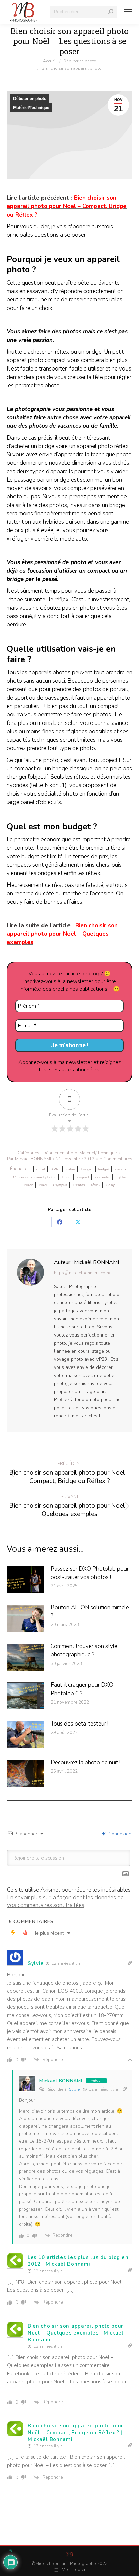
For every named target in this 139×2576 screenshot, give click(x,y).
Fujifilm (120, 1177)
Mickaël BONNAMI (61, 2081)
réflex (96, 1185)
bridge (87, 1169)
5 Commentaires (116, 1159)
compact (82, 1177)
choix (65, 1177)
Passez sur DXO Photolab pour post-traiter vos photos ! (90, 1573)
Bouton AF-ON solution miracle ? (90, 1612)
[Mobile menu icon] (128, 12)
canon (121, 1169)
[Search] (111, 12)
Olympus (60, 1185)
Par (29, 1159)
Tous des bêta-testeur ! (79, 1724)
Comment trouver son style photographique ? (84, 1650)
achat (40, 1169)
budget (104, 1169)
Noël (43, 1185)
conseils (102, 1177)
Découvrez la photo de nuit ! (86, 1762)
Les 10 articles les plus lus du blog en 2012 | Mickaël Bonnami (78, 2261)
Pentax (79, 1185)
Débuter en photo (30, 99)
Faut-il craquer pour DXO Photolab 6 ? (82, 1689)
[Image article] (25, 1580)
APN (55, 1169)
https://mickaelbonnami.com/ (82, 1273)
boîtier (70, 1169)
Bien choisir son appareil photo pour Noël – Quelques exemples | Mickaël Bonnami (76, 2333)
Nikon (29, 1185)
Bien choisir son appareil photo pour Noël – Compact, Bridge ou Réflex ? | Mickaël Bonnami (76, 2433)
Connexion (119, 1834)
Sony (110, 1185)
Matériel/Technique (31, 108)
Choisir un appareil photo (34, 1177)
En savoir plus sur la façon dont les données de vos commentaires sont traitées (65, 1901)
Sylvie (74, 2089)
